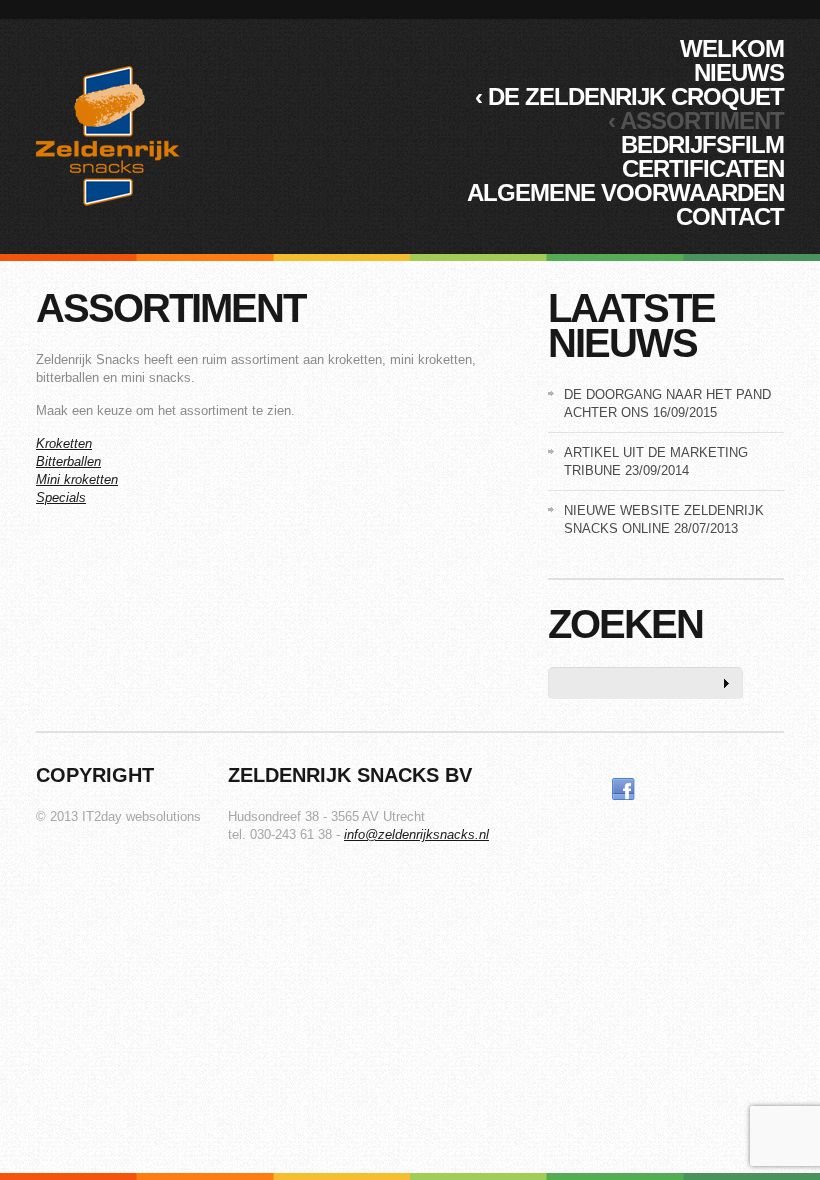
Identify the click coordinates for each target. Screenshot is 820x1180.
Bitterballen (68, 461)
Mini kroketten (77, 479)
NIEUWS (739, 72)
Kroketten (64, 443)
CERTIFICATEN (703, 168)
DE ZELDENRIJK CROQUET (629, 96)
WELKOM (732, 48)
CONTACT (730, 216)
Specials (61, 497)
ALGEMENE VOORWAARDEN (625, 192)
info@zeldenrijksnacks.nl (416, 834)
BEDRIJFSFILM (702, 144)
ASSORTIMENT (696, 120)
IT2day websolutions (141, 816)
